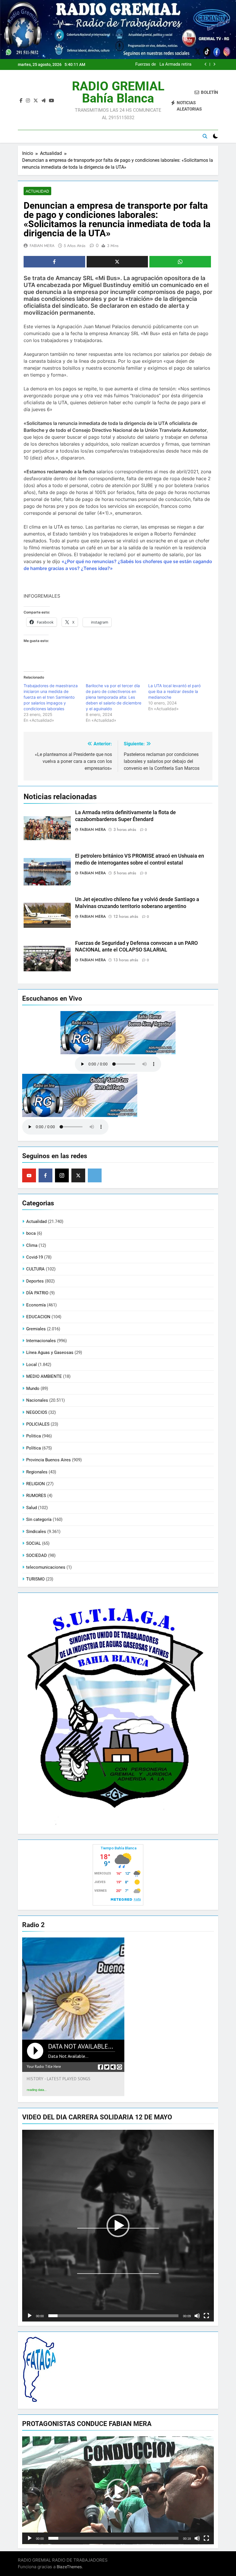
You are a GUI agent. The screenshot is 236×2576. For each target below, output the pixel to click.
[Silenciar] (197, 2316)
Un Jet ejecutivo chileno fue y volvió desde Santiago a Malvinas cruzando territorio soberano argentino (162, 64)
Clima (32, 1245)
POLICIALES (38, 1424)
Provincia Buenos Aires (48, 1460)
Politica (34, 1436)
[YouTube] (29, 1175)
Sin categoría (39, 1519)
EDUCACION (38, 1317)
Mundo (33, 1388)
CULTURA (35, 1269)
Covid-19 (35, 1257)
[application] (118, 2226)
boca (31, 1233)
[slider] (113, 2316)
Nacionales (37, 1400)
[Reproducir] (30, 2316)
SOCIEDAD (37, 1555)
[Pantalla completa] (206, 2316)
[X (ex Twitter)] (78, 1175)
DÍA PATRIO (37, 1293)
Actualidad (37, 191)
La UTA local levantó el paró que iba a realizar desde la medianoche (174, 691)
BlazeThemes (69, 2567)
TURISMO (35, 1579)
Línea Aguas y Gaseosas (50, 1352)
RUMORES (36, 1496)
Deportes (35, 1281)
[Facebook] (45, 1175)
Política (34, 1448)
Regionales (37, 1472)
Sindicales (36, 1532)
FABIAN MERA (42, 246)
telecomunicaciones (46, 1567)
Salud (32, 1508)
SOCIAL (34, 1543)
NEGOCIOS (37, 1412)
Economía (36, 1305)
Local (32, 1365)
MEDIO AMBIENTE (44, 1376)
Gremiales (36, 1329)
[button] (118, 2226)
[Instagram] (62, 1175)
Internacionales (41, 1341)
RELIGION (36, 1484)
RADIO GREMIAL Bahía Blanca (118, 92)
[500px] (95, 1175)
